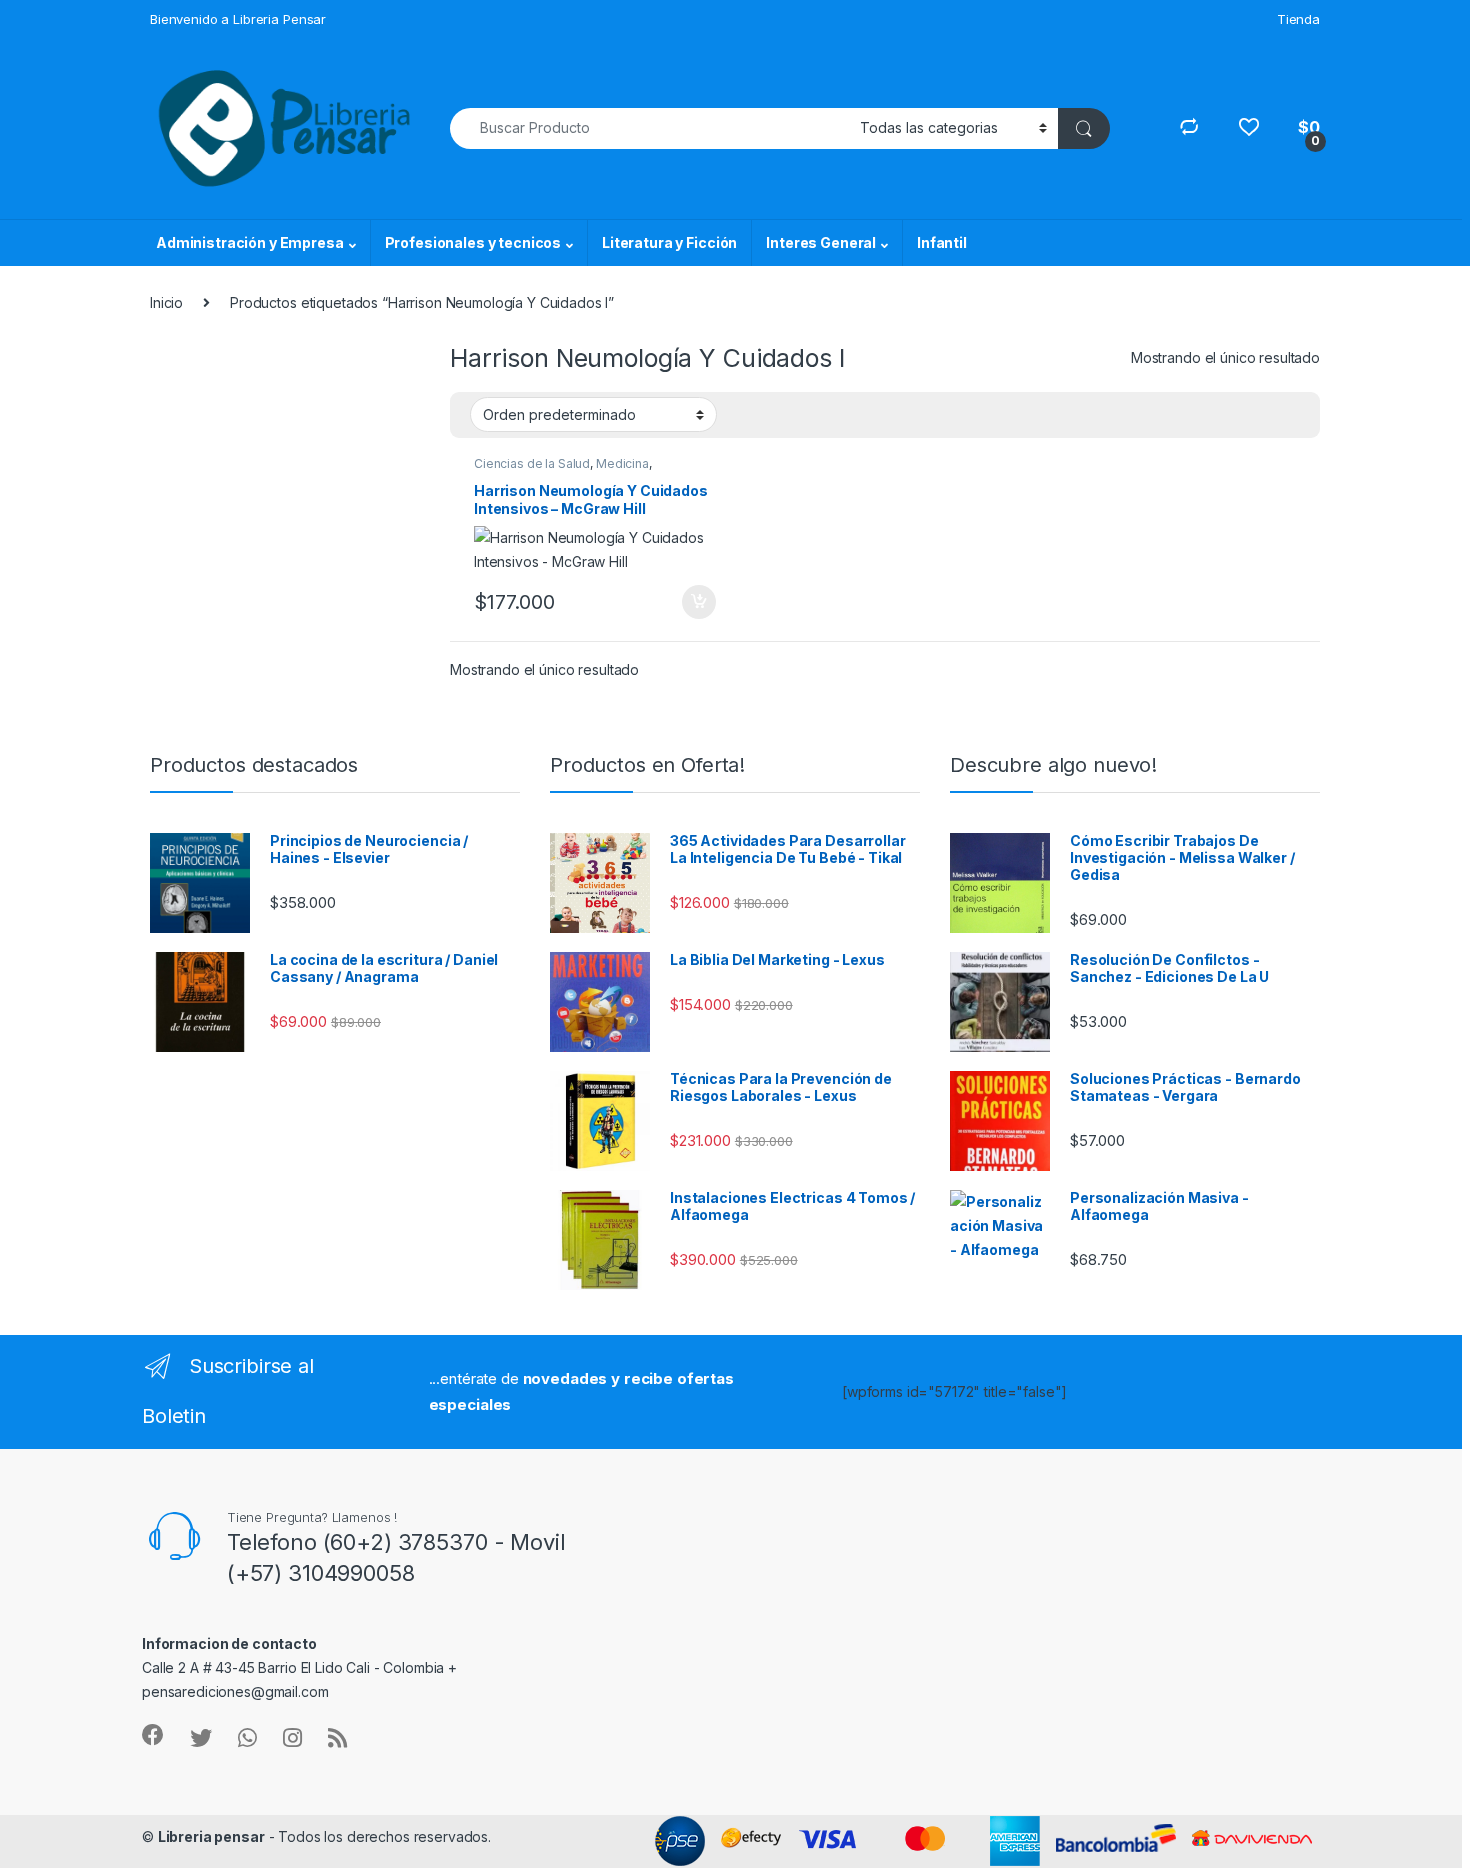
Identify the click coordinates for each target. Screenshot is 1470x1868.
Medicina (622, 463)
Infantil (942, 242)
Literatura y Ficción (669, 242)
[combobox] (649, 128)
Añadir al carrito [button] (695, 602)
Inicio (166, 302)
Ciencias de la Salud (532, 463)
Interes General (821, 242)
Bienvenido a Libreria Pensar (238, 19)
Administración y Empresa (250, 242)
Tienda (1298, 19)
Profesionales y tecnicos (473, 242)
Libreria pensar (211, 1836)
